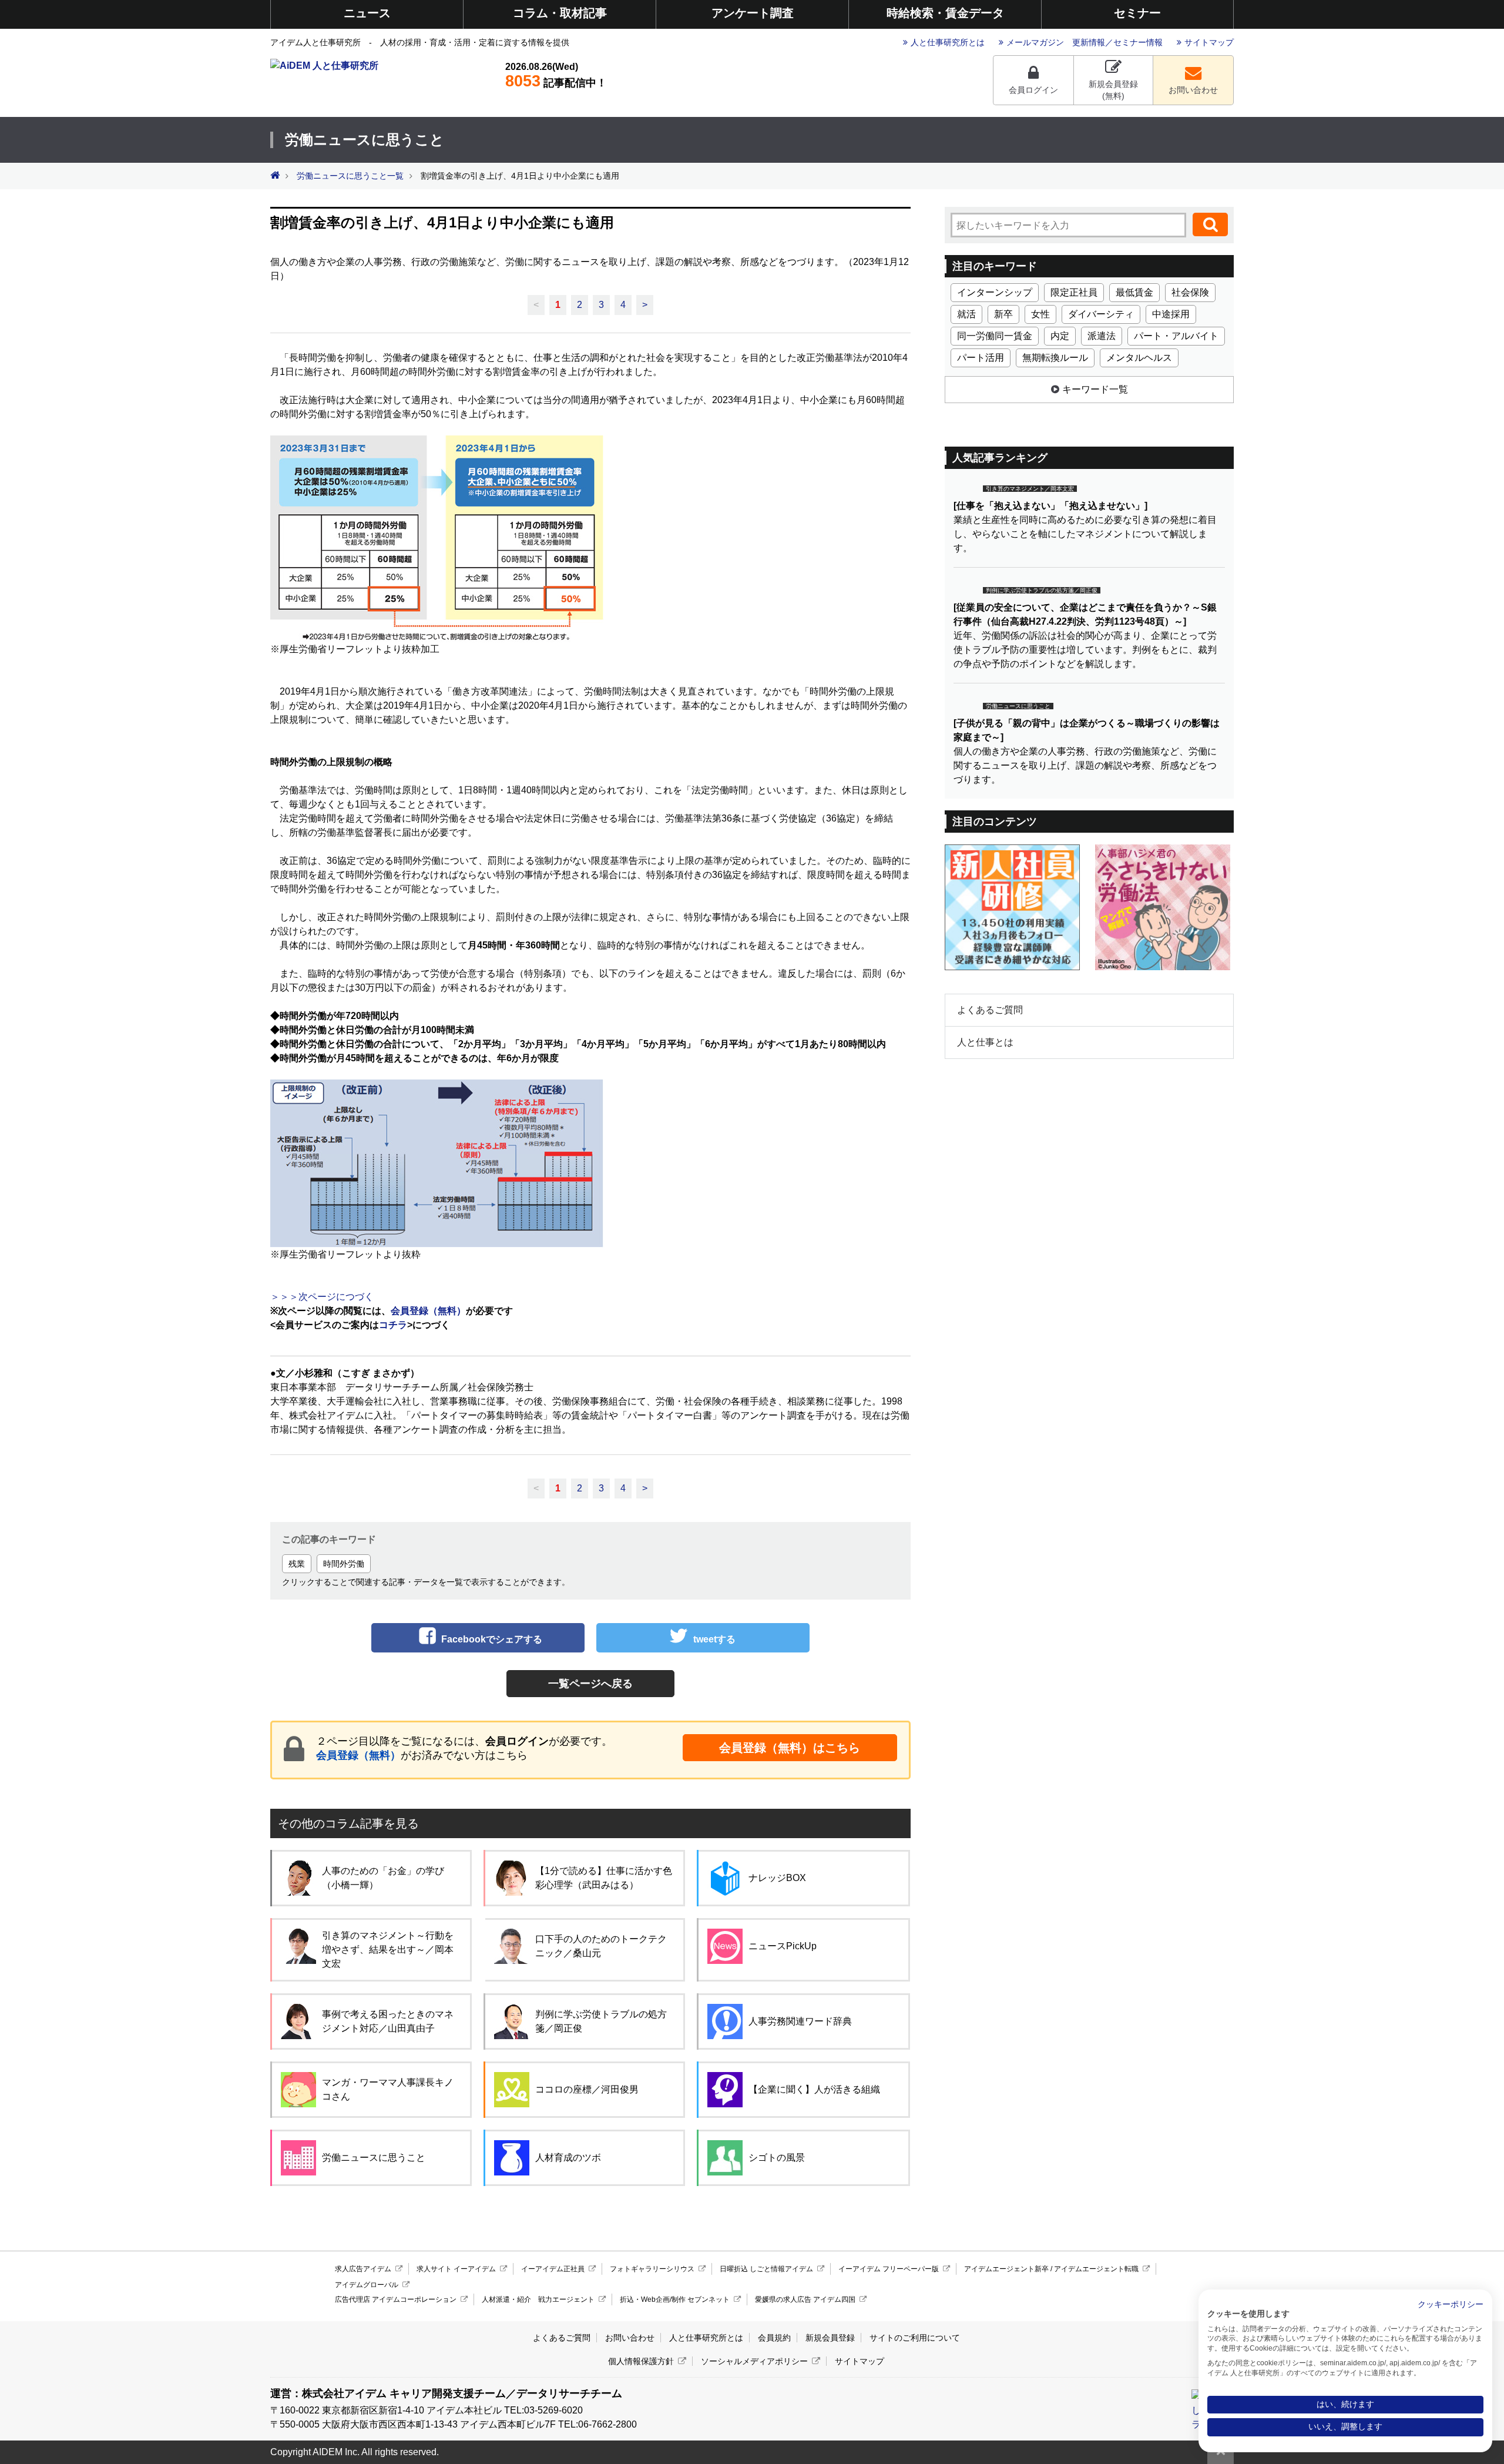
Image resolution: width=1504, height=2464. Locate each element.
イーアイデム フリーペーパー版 (889, 2269)
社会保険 (1190, 292)
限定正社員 (1074, 292)
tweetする (714, 1639)
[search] (1210, 224)
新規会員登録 (830, 2338)
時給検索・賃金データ (945, 13)
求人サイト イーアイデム (456, 2269)
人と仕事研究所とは (948, 42)
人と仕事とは (985, 1042)
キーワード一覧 (1095, 389)
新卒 (1003, 314)
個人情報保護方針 (641, 2361)
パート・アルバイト (1176, 336)
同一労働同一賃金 (995, 336)
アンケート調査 (753, 13)
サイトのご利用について (915, 2338)
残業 (297, 1564)
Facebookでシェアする (492, 1639)
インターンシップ (995, 292)
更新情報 (1089, 42)
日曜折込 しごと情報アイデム (766, 2269)
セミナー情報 (1138, 42)
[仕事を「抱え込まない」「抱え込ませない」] (1050, 506)
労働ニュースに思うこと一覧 (350, 176)
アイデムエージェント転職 (1096, 2269)
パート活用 (981, 358)
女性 (1040, 314)
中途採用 (1171, 314)
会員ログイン (1033, 90)
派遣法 (1102, 336)
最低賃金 (1134, 292)
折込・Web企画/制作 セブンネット (675, 2299)
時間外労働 (344, 1564)
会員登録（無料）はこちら (790, 1748)
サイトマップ (1209, 42)
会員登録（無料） (358, 1755)
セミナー (1137, 13)
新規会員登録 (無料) (1113, 90)
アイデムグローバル (367, 2285)
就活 (966, 314)
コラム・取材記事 (560, 13)
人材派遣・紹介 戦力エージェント (538, 2299)
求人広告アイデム (363, 2269)
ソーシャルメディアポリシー (754, 2361)
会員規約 (774, 2338)
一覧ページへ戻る (590, 1684)
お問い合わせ (1193, 90)
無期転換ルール (1055, 358)
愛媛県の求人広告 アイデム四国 (805, 2299)
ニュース (367, 13)
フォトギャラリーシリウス (652, 2269)
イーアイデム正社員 (553, 2269)
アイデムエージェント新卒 (1006, 2269)
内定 (1060, 336)
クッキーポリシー (1451, 2304)
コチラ (393, 1325)
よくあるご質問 (990, 1010)
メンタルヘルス (1139, 358)
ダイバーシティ (1101, 314)
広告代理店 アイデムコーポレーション (396, 2299)
